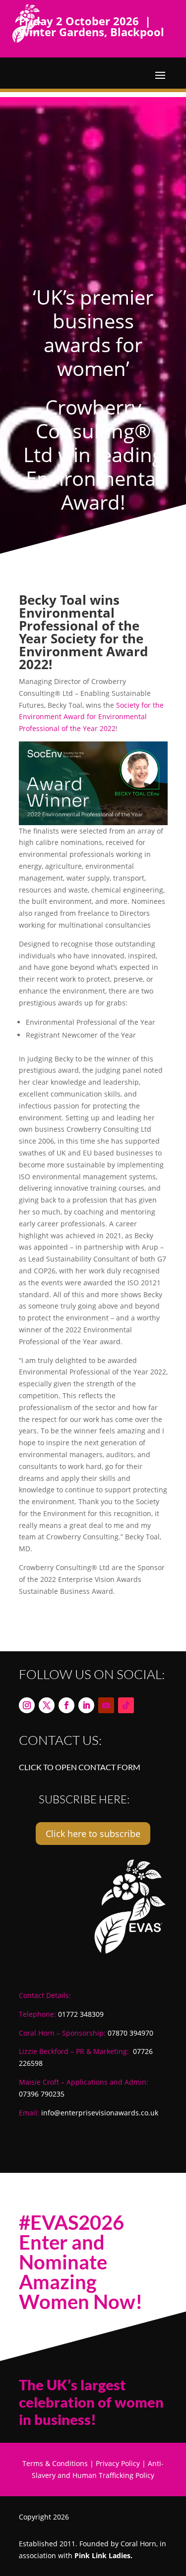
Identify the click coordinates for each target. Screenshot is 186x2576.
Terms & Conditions (55, 2463)
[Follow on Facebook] (66, 1705)
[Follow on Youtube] (106, 1705)
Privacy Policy (118, 2463)
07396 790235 (42, 2094)
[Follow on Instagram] (27, 1705)
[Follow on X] (47, 1705)
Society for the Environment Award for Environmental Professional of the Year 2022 (91, 717)
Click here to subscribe (93, 1834)
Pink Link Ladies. (103, 2555)
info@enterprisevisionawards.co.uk (100, 2113)
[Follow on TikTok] (126, 1705)
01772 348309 (81, 2014)
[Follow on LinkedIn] (86, 1705)
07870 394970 (130, 2033)
